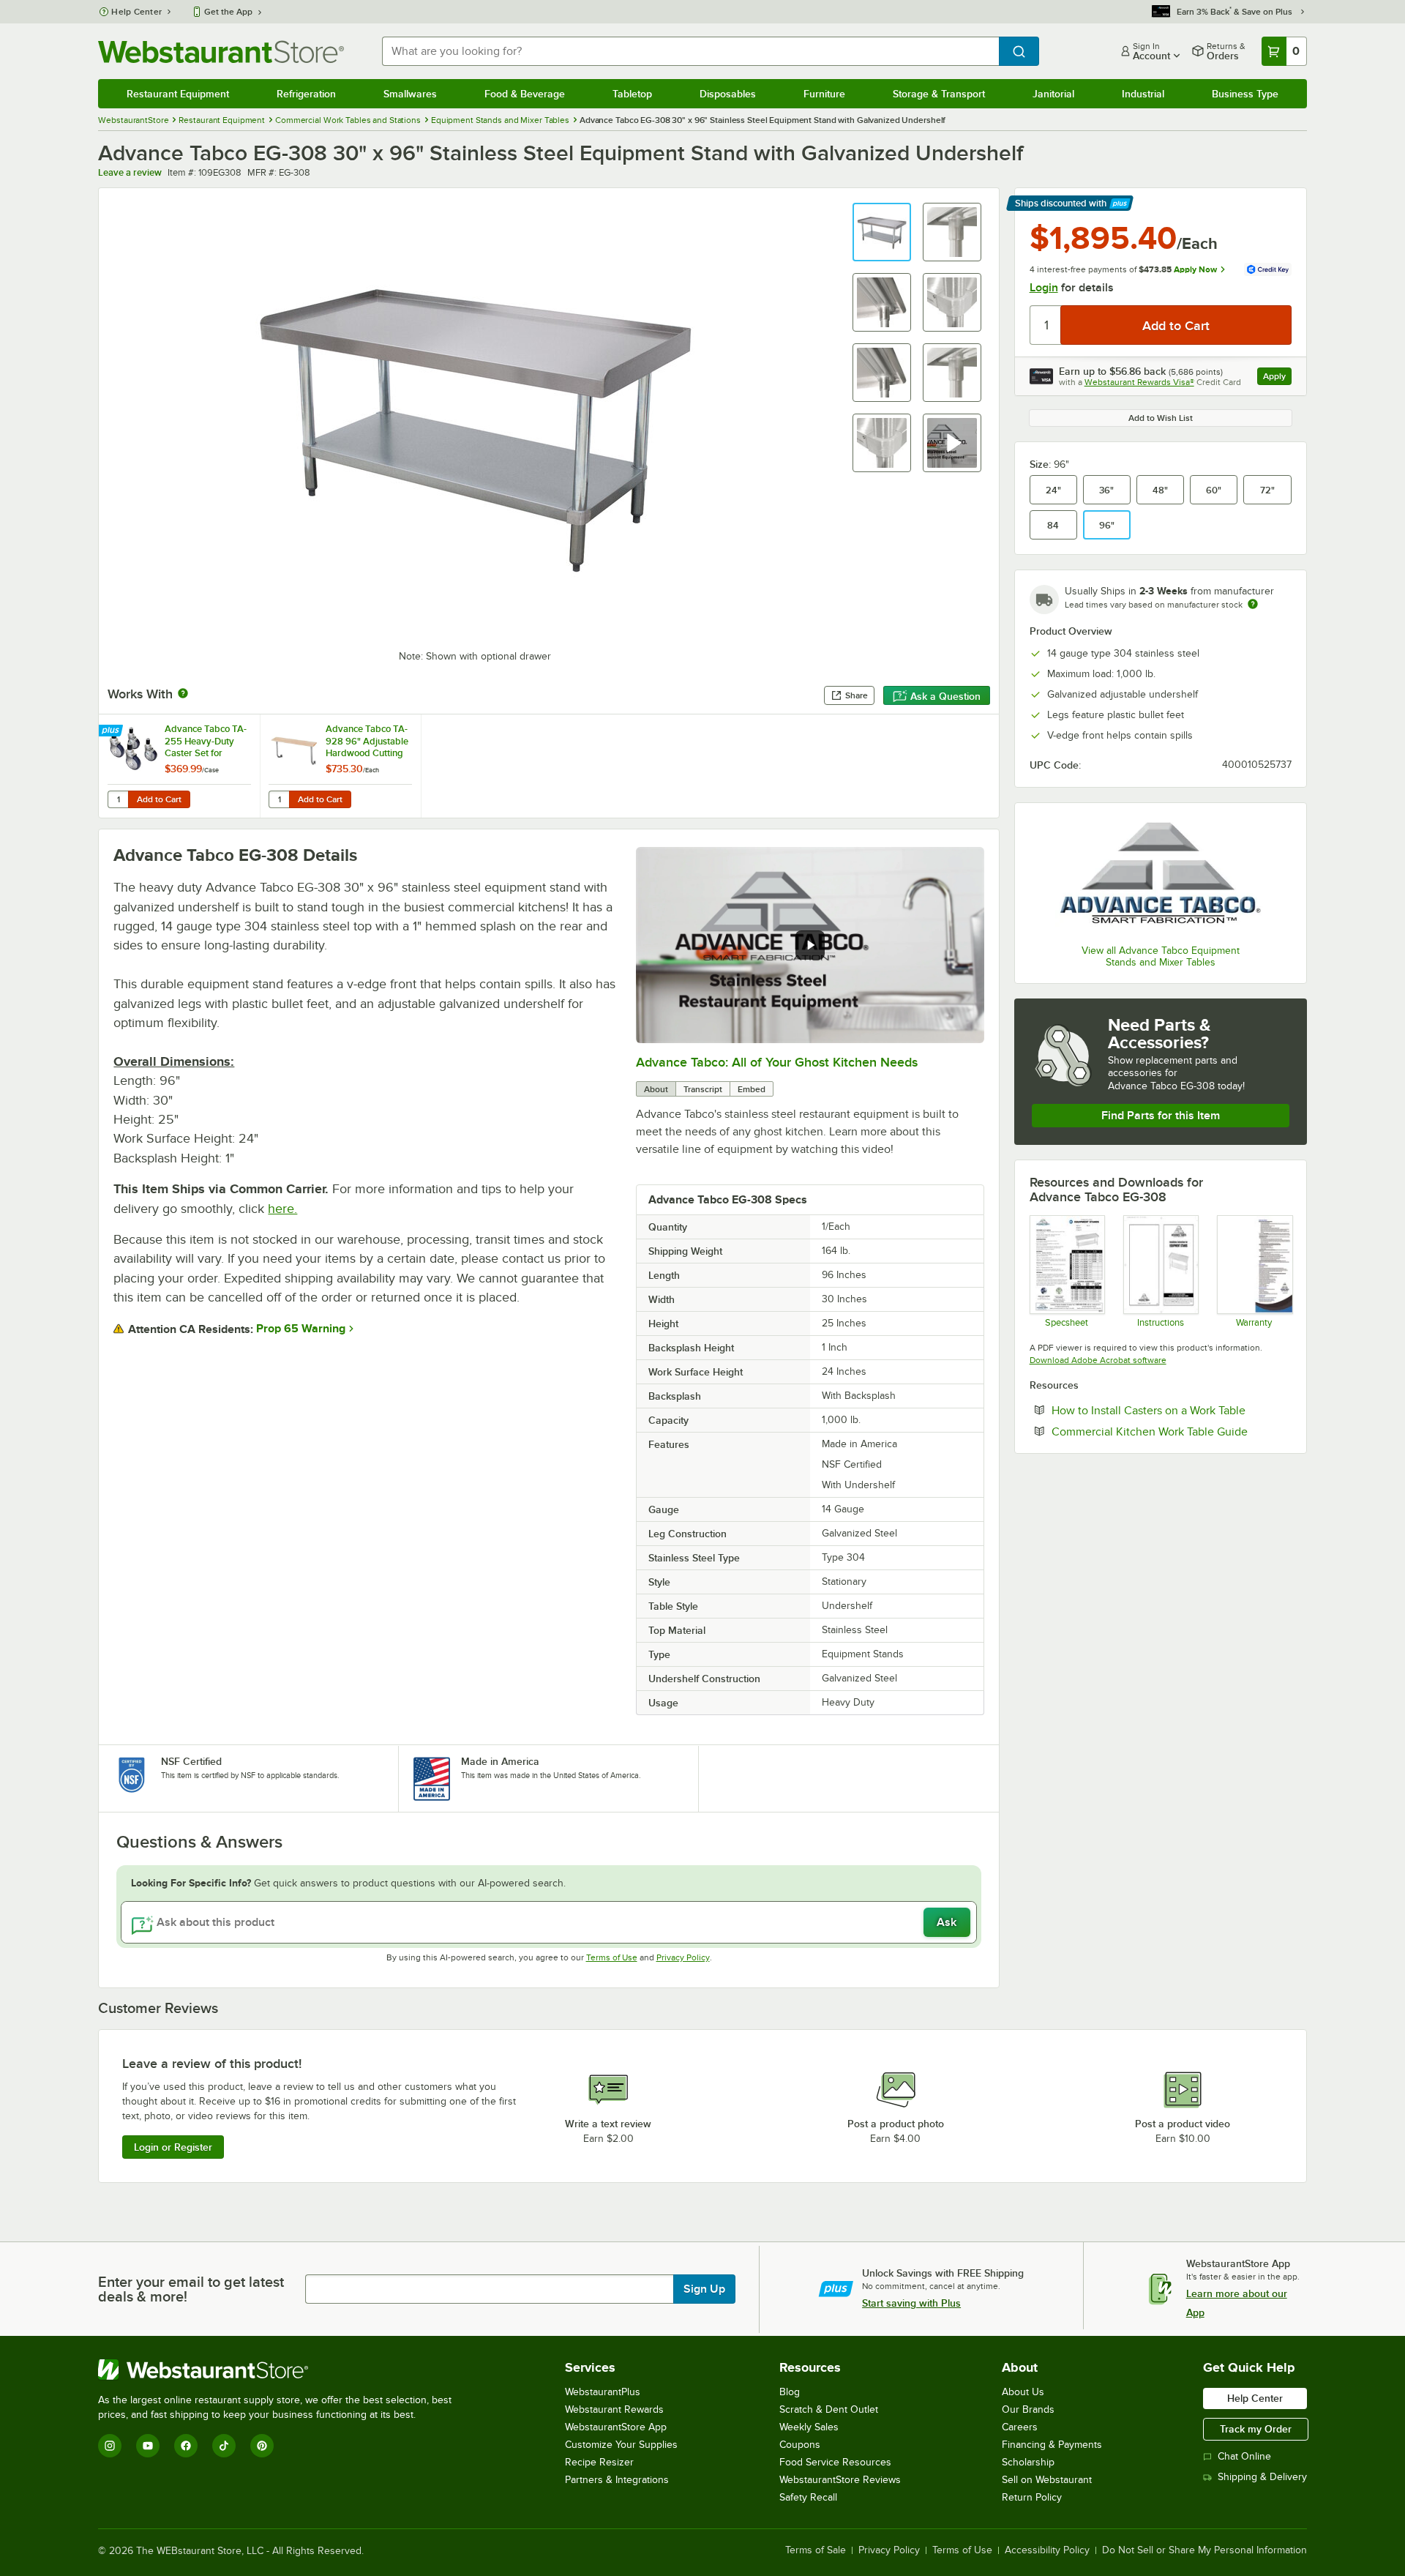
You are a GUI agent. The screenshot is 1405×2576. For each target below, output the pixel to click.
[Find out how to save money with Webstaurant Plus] (112, 731)
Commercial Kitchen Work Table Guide (1172, 1431)
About (656, 1089)
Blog (790, 2392)
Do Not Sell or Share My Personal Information (1204, 2550)
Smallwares (410, 94)
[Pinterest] (262, 2446)
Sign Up (704, 2289)
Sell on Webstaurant (1047, 2480)
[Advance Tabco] (1161, 876)
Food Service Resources (835, 2462)
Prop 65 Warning (301, 1329)
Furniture (824, 94)
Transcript (703, 1089)
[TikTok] (224, 2446)
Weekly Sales (809, 2427)
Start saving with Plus (911, 2303)
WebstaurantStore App (616, 2427)
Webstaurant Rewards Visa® (1139, 382)
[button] (882, 232)
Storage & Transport (939, 94)
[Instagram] (110, 2446)
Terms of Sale (816, 2550)
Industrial (1143, 94)
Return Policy (1032, 2497)
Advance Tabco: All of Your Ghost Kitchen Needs (777, 1062)
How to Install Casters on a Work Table (1172, 1410)
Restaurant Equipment (178, 94)
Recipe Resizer (599, 2462)
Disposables (728, 94)
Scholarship (1028, 2462)
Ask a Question (945, 696)
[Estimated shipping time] (1253, 604)
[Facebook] (186, 2446)
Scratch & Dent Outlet (829, 2409)
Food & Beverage (525, 94)
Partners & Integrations (617, 2480)
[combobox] (690, 51)
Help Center (136, 12)
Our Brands (1028, 2409)
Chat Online (1244, 2456)
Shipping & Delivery (1262, 2477)
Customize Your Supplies (621, 2445)
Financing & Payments (1052, 2445)
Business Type (1245, 94)
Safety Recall (808, 2497)
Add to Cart (159, 799)
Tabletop (632, 94)
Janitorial (1053, 94)
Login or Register (173, 2147)
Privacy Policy (683, 1957)
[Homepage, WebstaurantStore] (221, 52)
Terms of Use (612, 1957)
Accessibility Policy (1047, 2550)
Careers (1020, 2427)
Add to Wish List (1161, 418)
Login (1044, 288)
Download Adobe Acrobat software (1098, 1360)
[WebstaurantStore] (281, 2370)
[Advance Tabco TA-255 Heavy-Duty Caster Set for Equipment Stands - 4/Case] (179, 766)
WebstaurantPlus (603, 2392)
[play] (810, 945)
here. (282, 1209)
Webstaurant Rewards (614, 2409)
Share (857, 695)
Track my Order (1256, 2429)
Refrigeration (306, 94)
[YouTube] (148, 2446)
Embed (752, 1089)
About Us (1023, 2392)
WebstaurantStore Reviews (840, 2480)
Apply (1277, 378)
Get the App (228, 12)
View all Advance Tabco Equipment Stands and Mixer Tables (1161, 956)
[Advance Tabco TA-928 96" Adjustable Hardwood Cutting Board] (340, 766)
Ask (947, 1922)
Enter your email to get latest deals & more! (191, 2289)
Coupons (800, 2445)
